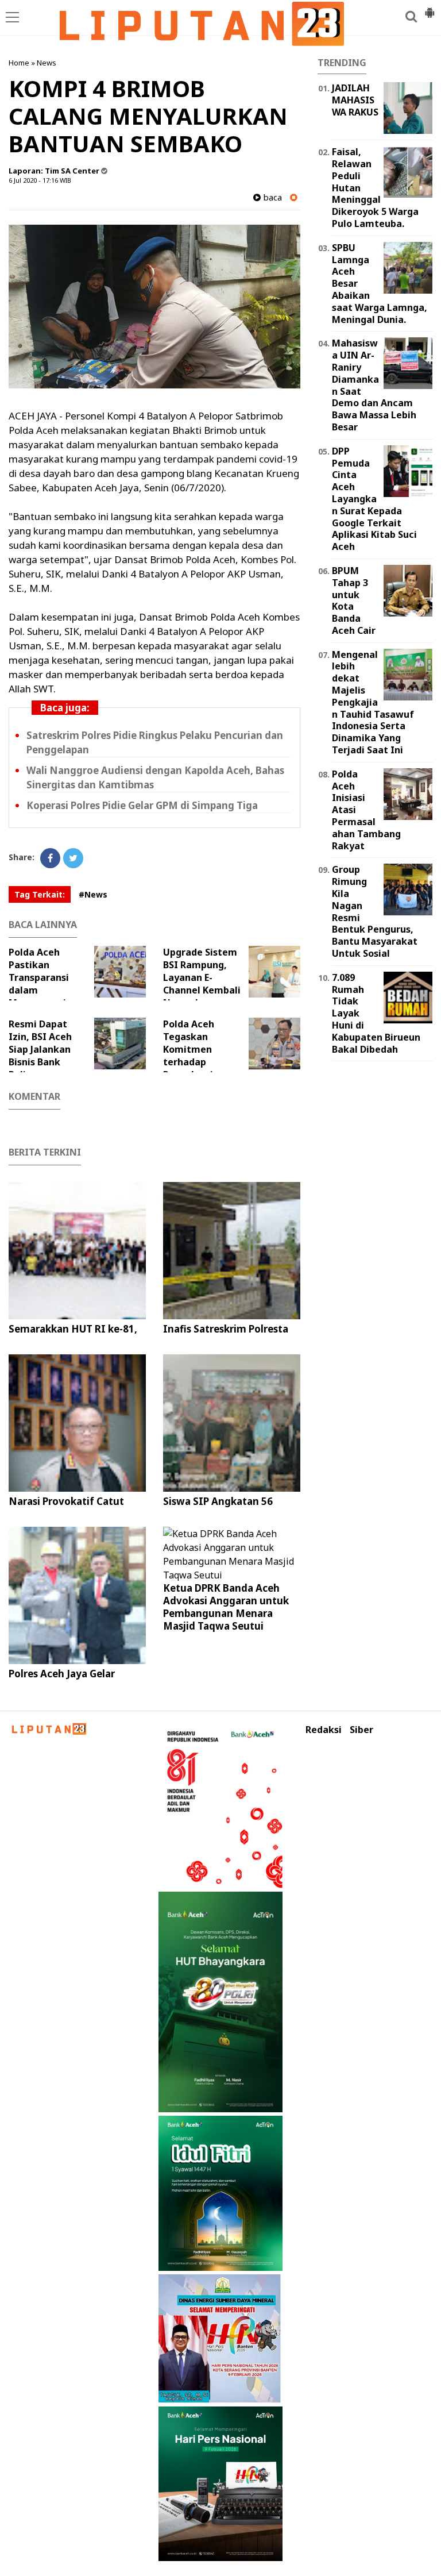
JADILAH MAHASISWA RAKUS (355, 100)
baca (271, 197)
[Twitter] (73, 858)
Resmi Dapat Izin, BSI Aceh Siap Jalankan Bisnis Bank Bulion (40, 1049)
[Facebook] (50, 858)
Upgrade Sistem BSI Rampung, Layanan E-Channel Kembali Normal (202, 977)
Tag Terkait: (40, 894)
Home (19, 63)
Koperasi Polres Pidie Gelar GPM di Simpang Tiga (142, 805)
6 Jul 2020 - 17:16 (33, 180)
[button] (430, 8)
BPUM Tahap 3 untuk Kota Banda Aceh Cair (354, 600)
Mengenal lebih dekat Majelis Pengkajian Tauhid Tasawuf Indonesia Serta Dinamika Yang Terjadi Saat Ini (373, 702)
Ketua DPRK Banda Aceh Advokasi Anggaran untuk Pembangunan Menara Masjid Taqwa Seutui (226, 1607)
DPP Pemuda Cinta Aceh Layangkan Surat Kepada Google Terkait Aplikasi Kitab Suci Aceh (374, 499)
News (47, 63)
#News (93, 894)
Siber (361, 1730)
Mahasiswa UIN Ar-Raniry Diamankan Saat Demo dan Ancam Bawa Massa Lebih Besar (374, 385)
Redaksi (324, 1730)
